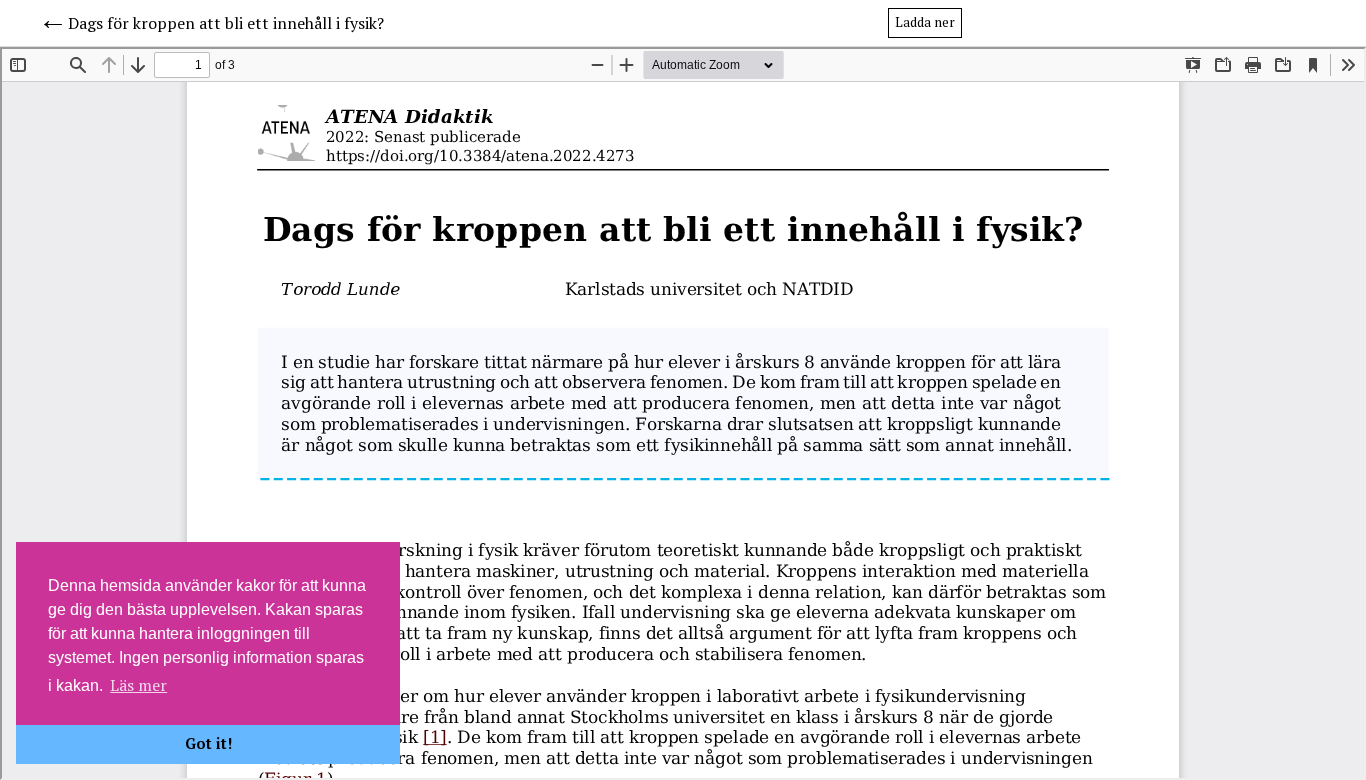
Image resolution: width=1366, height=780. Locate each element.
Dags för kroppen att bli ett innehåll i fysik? (226, 23)
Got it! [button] (208, 743)
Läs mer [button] (138, 685)
